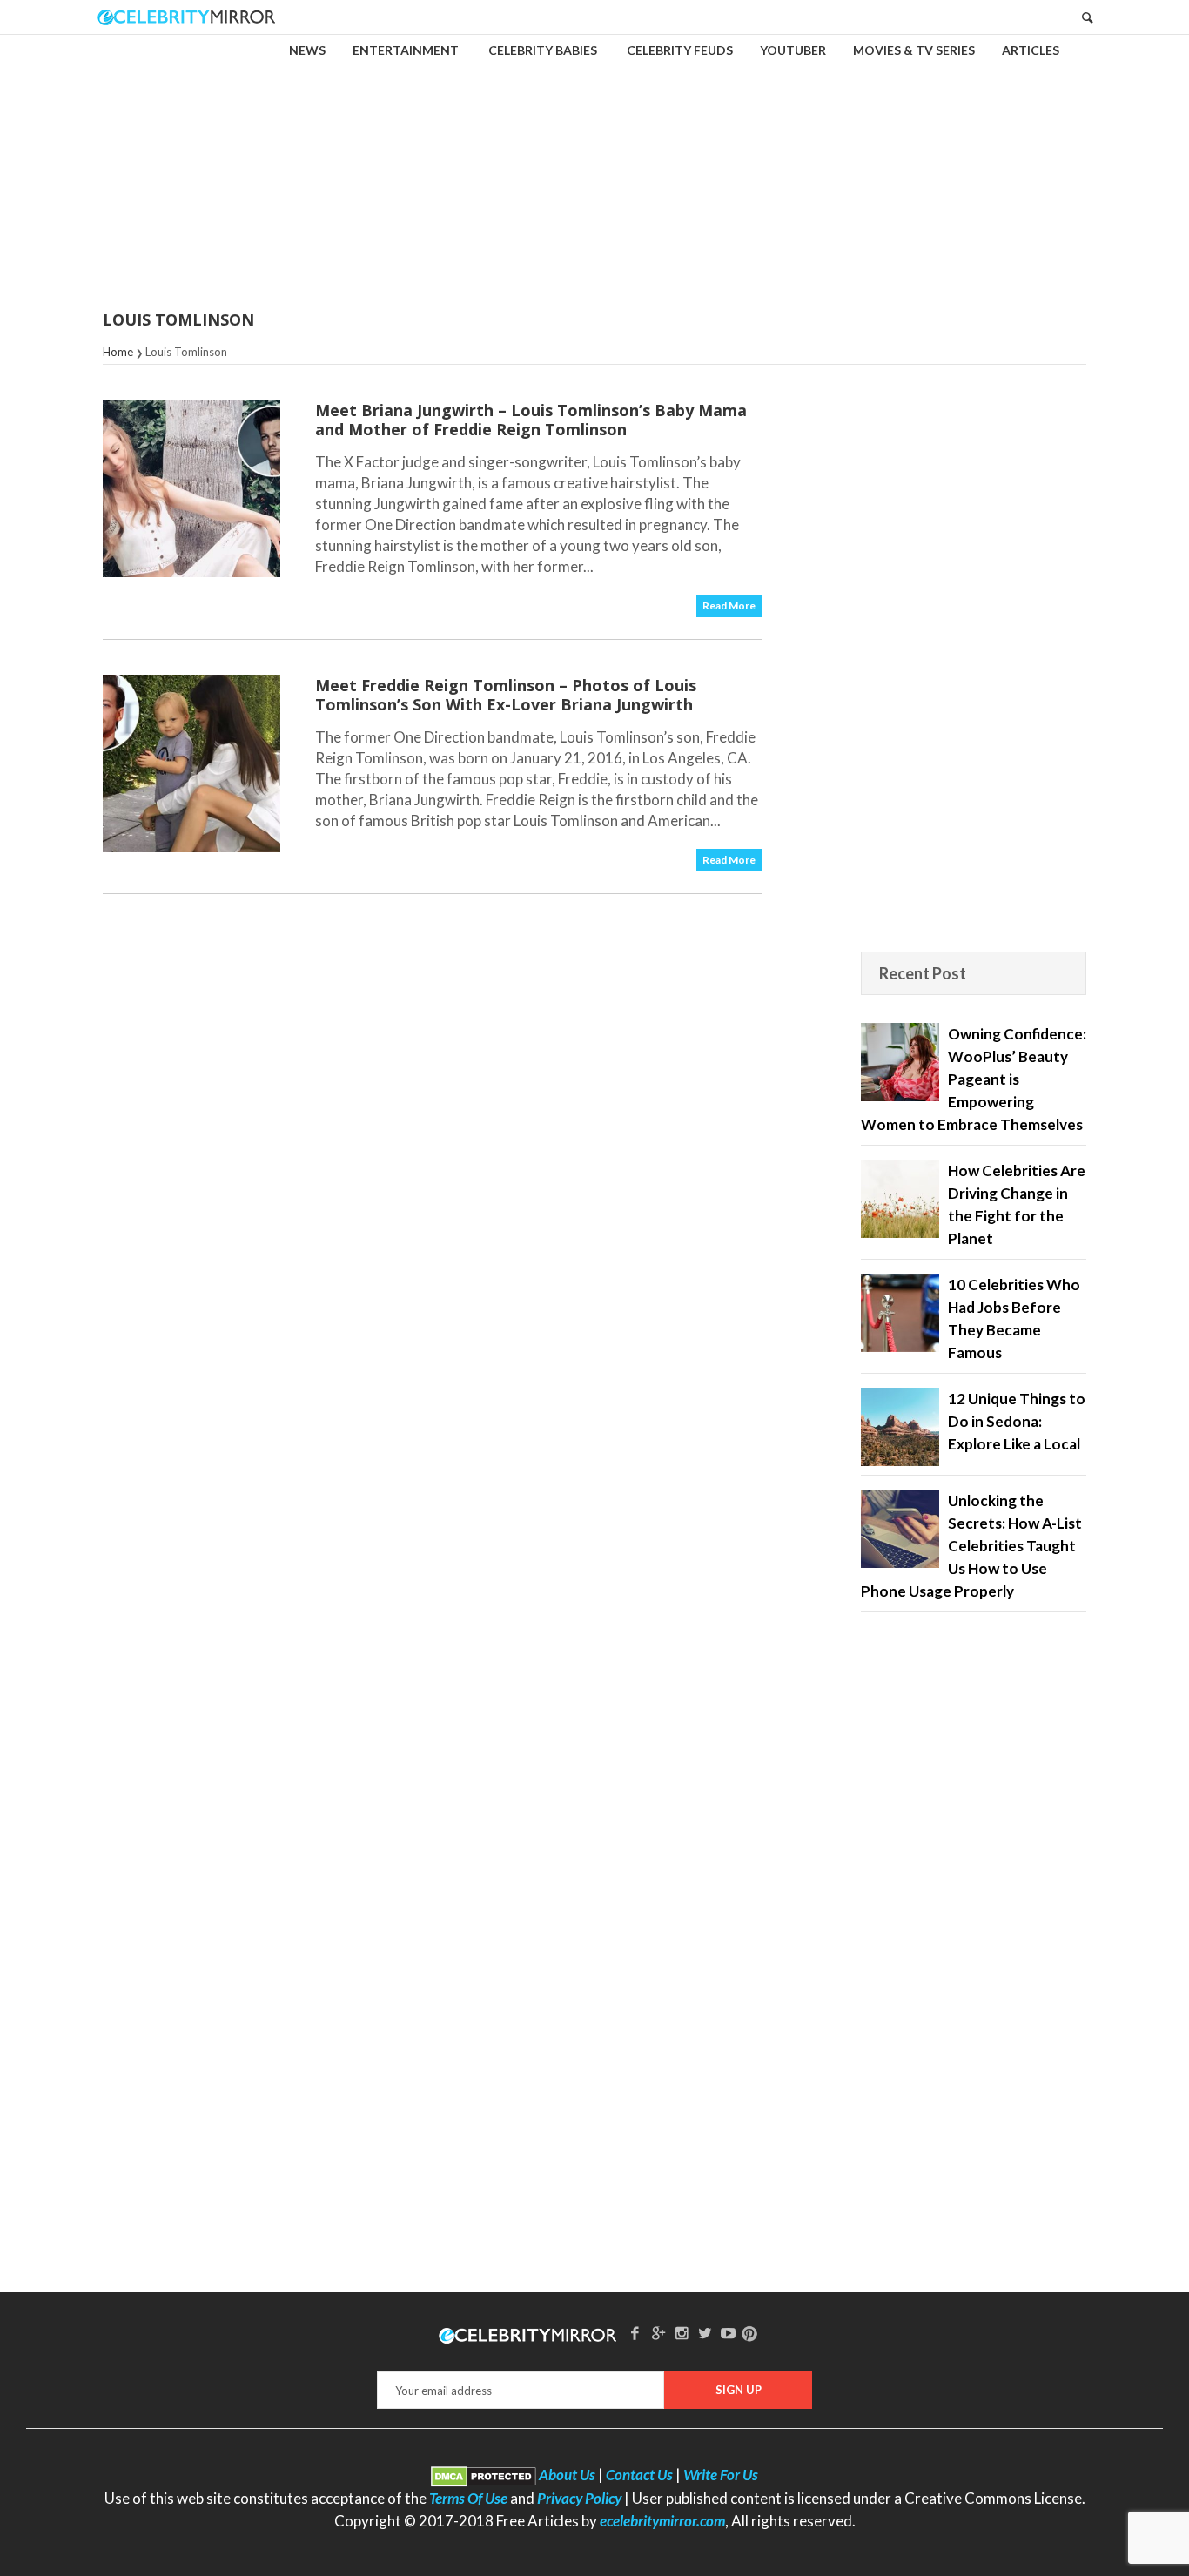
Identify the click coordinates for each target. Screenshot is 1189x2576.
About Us (567, 2475)
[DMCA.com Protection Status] (484, 2475)
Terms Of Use (468, 2498)
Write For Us (721, 2475)
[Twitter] (705, 2333)
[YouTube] (729, 2333)
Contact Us (639, 2475)
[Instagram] (682, 2333)
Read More (729, 605)
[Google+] (658, 2333)
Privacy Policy (579, 2498)
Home (118, 352)
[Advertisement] (594, 160)
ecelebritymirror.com (662, 2521)
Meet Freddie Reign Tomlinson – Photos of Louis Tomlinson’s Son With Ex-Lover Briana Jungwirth (506, 695)
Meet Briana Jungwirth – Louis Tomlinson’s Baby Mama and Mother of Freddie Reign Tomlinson (531, 420)
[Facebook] (635, 2333)
